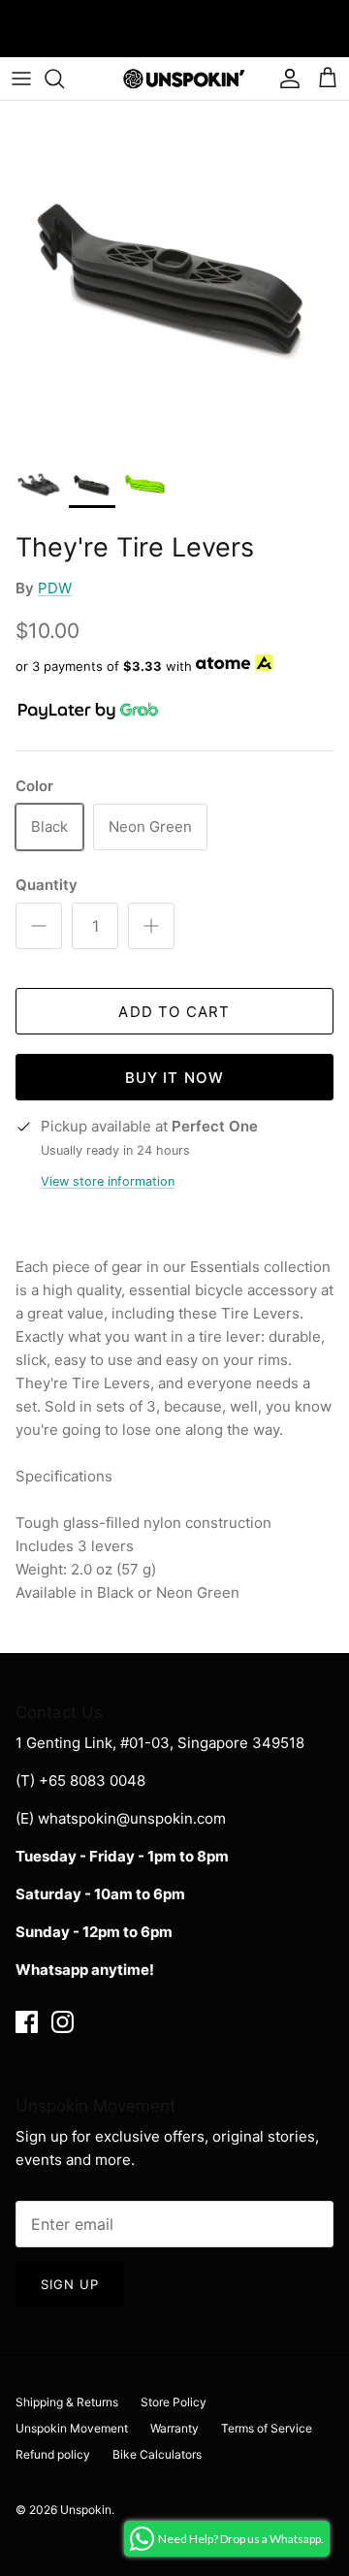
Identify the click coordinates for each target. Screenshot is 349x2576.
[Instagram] (63, 2022)
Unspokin (86, 2510)
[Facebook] (27, 2022)
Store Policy (174, 2402)
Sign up (70, 2284)
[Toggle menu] (21, 79)
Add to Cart (174, 1012)
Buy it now (175, 1078)
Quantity (47, 885)
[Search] (64, 79)
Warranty (174, 2428)
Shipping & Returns (67, 2402)
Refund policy (53, 2454)
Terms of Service (267, 2428)
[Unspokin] (175, 79)
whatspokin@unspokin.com (132, 1818)
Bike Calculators (157, 2454)
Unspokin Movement (72, 2428)
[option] (174, 275)
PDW (55, 588)
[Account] (285, 79)
